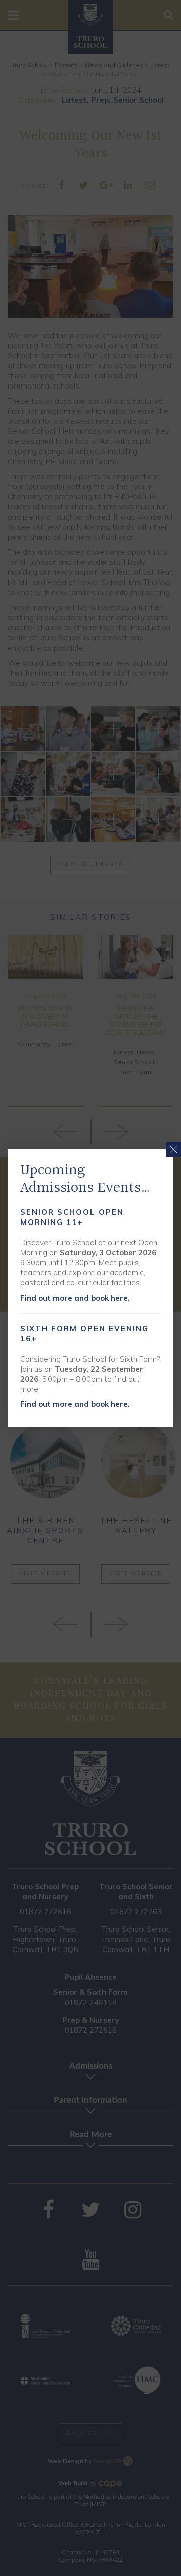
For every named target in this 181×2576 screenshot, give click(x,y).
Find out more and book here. (75, 1298)
